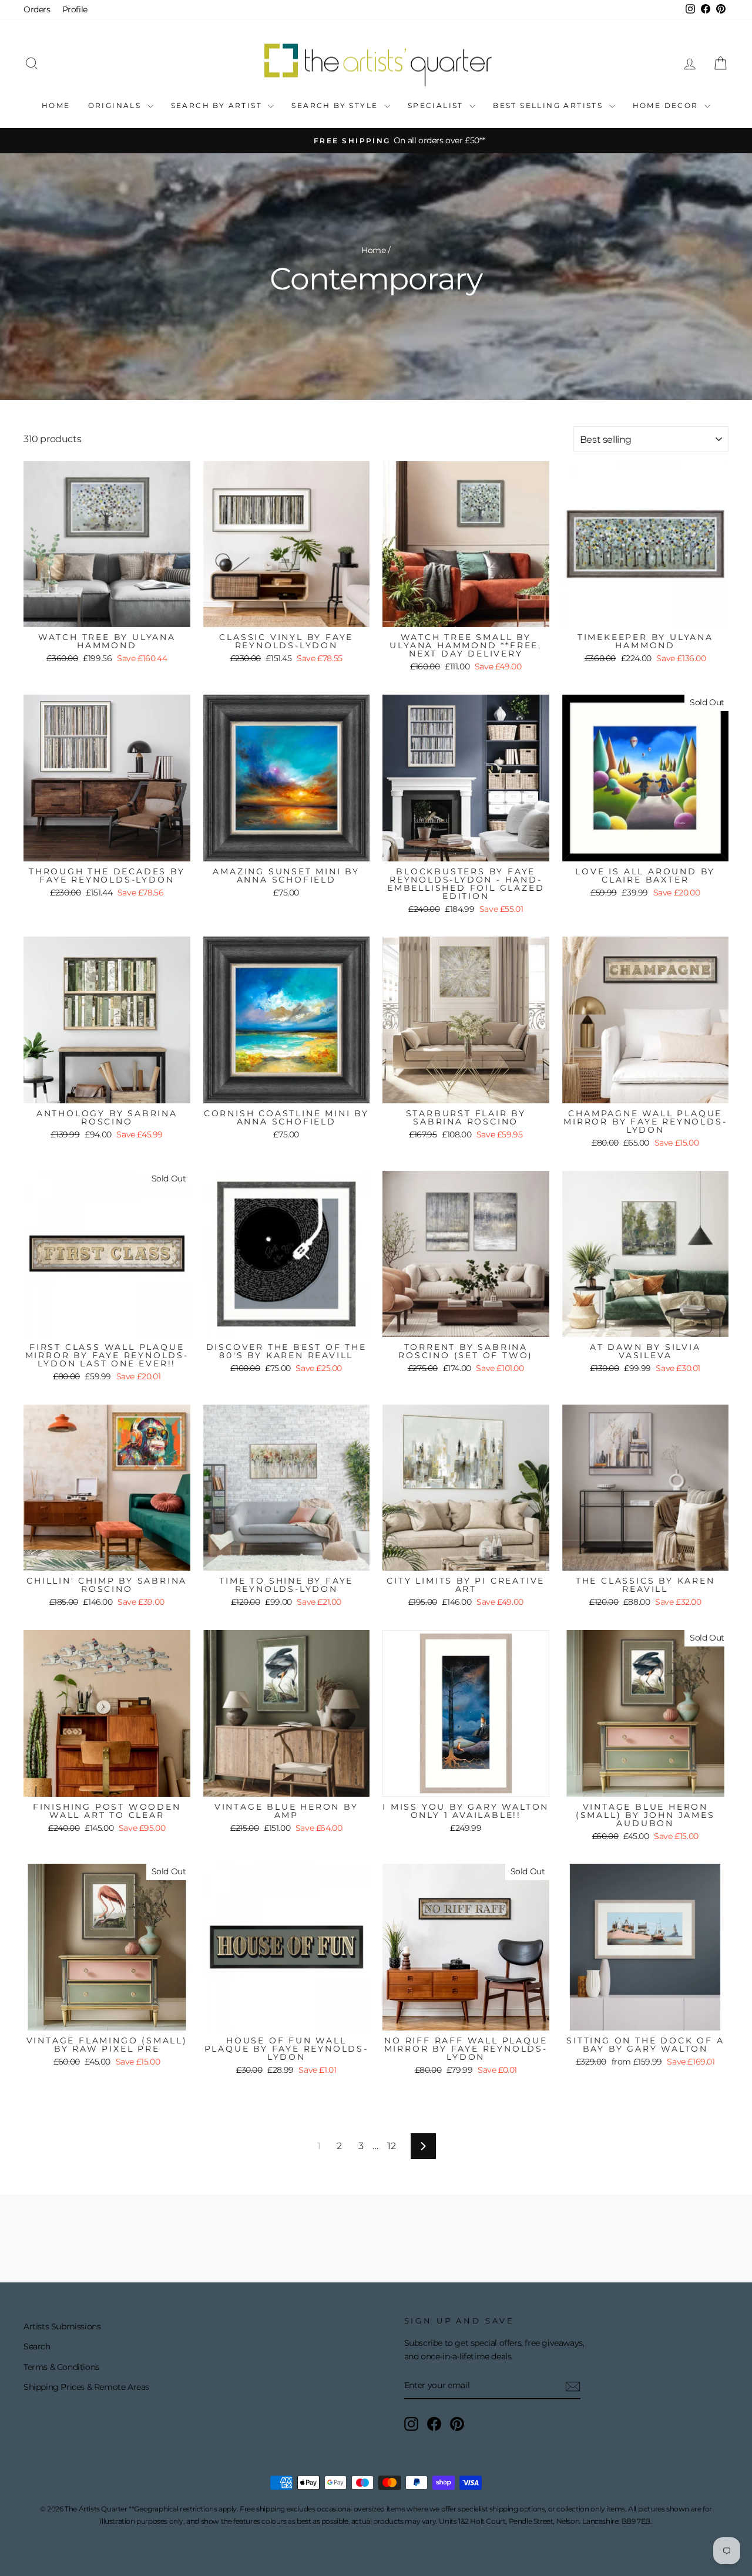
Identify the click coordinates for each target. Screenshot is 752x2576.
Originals (116, 105)
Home (56, 105)
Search (37, 2346)
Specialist (437, 105)
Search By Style (336, 105)
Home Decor (667, 105)
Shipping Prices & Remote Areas (86, 2387)
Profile (75, 9)
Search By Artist (218, 105)
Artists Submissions (62, 2326)
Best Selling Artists (549, 105)
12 (391, 2146)
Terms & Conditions (61, 2367)
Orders (37, 9)
